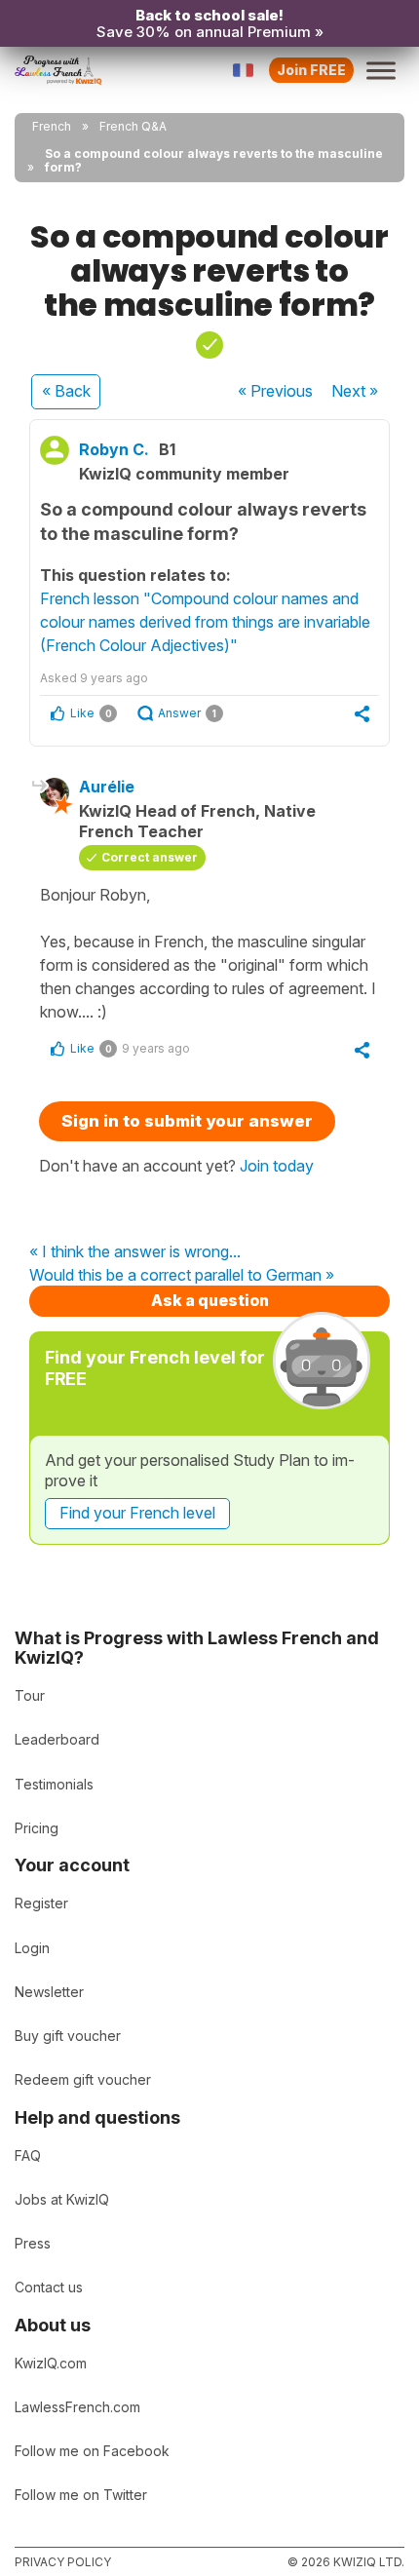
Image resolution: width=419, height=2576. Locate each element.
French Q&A (133, 126)
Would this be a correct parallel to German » (182, 1276)
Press (33, 2243)
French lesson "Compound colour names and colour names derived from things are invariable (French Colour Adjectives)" (205, 622)
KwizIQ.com (51, 2363)
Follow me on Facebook (92, 2451)
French (52, 126)
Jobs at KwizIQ (62, 2199)
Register (41, 1903)
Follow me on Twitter (81, 2495)
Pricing (37, 1828)
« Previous (275, 391)
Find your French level (137, 1513)
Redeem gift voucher (83, 2079)
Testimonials (54, 1784)
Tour (30, 1695)
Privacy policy (63, 2562)
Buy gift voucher (68, 2036)
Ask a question (210, 1300)
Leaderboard (57, 1739)
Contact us (49, 2287)
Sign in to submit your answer (187, 1121)
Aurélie (107, 787)
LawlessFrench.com (77, 2407)
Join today (277, 1166)
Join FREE (311, 70)
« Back (66, 391)
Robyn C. (114, 449)
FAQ (28, 2155)
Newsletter (49, 1992)
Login (32, 1948)
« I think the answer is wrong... (135, 1252)
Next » (355, 391)
